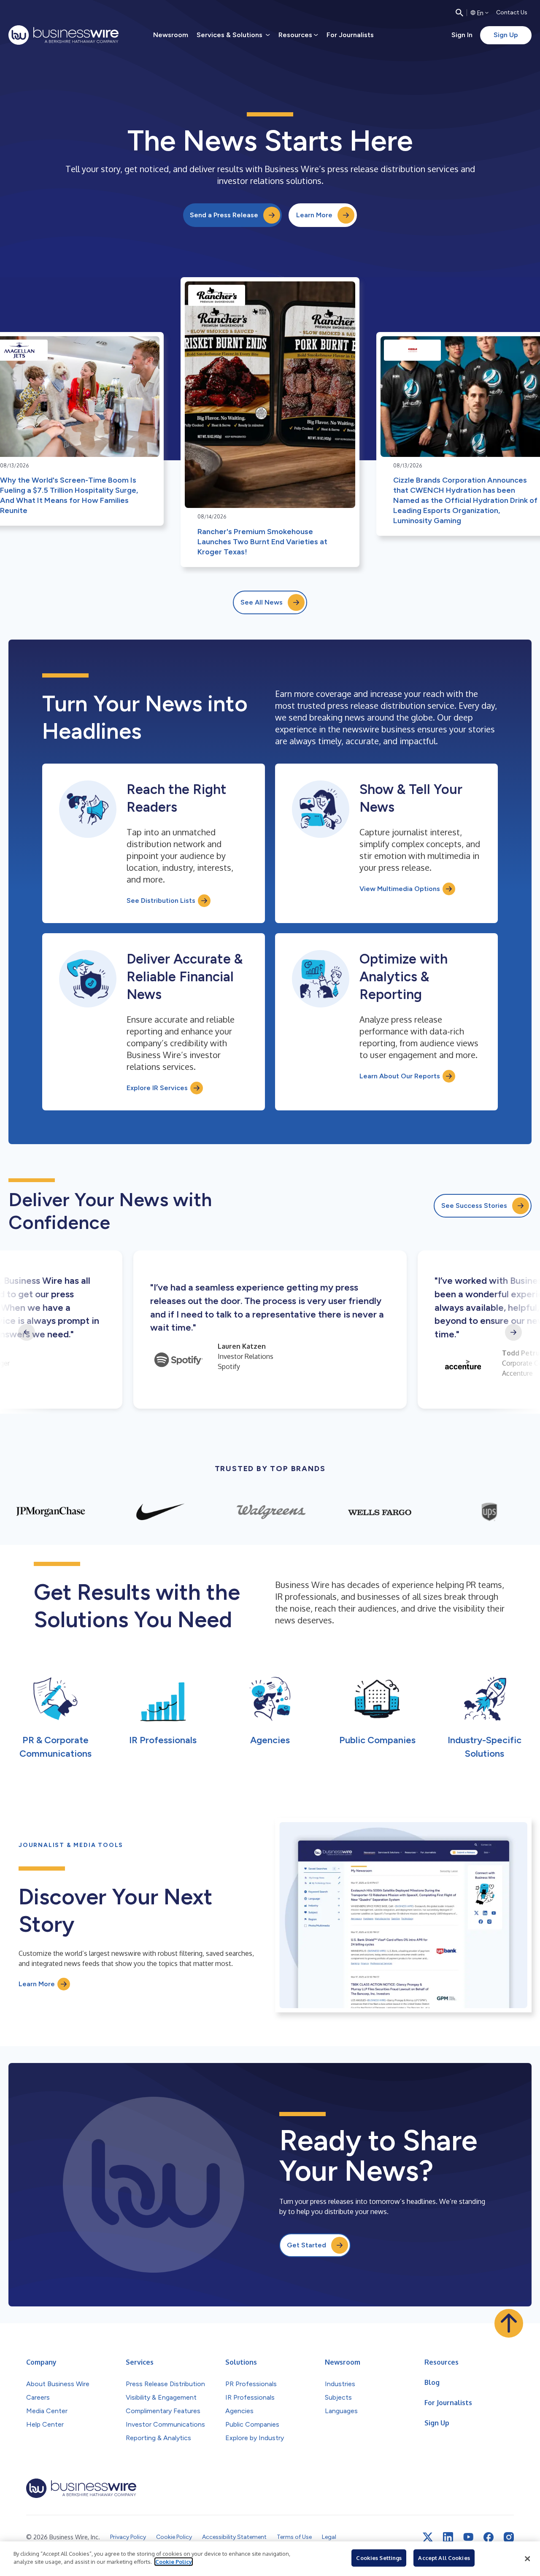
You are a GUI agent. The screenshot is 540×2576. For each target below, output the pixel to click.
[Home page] (63, 35)
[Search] (459, 13)
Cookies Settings (379, 2558)
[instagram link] (509, 2537)
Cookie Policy (174, 2562)
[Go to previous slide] (27, 1332)
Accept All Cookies (444, 2558)
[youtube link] (468, 2537)
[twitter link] (428, 2537)
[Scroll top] (509, 2323)
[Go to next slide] (513, 1332)
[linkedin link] (448, 2537)
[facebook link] (489, 2537)
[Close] (527, 2559)
